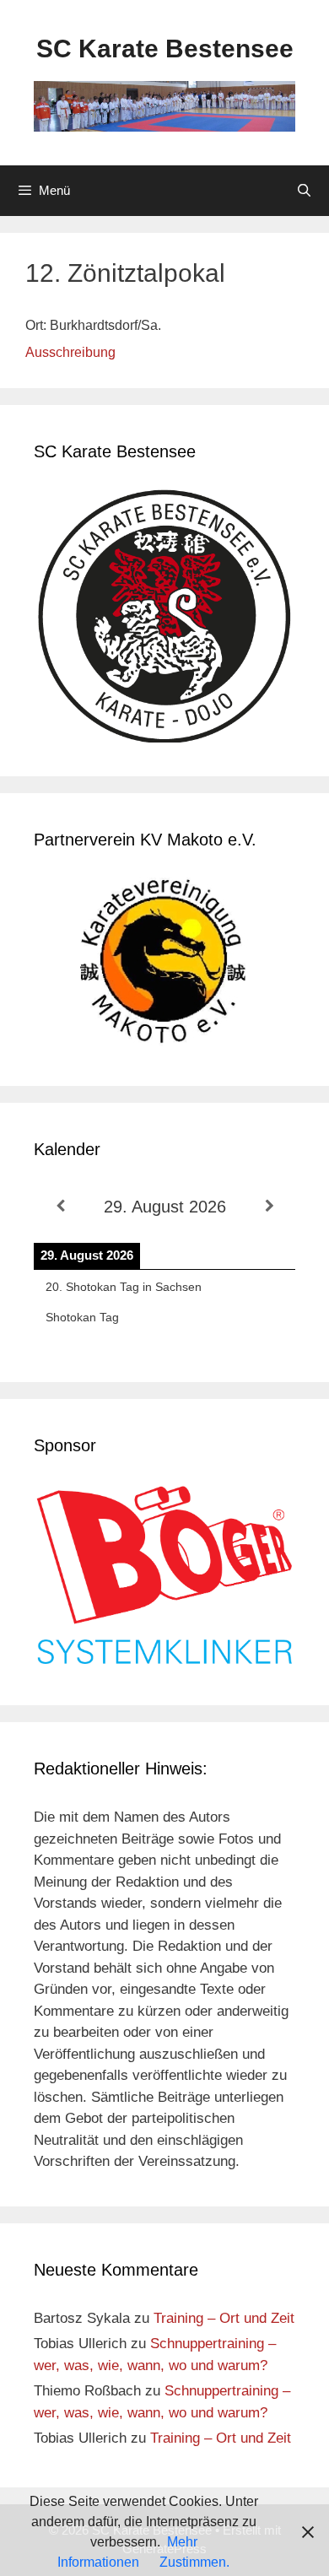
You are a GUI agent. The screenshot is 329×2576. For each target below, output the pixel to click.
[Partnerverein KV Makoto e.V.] (164, 965)
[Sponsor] (164, 1661)
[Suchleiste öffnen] (304, 191)
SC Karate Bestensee (165, 49)
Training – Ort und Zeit (224, 2318)
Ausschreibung (70, 352)
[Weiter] (269, 1206)
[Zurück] (60, 1206)
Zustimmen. (194, 2562)
